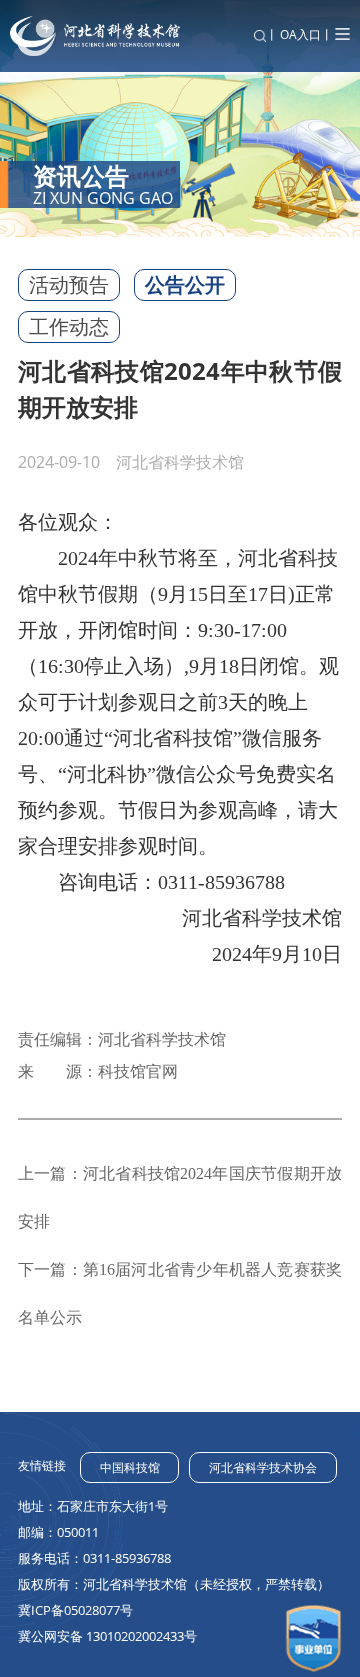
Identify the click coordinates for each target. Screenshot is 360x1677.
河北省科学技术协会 (263, 1467)
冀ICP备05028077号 (75, 1610)
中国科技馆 (130, 1467)
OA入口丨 (306, 34)
